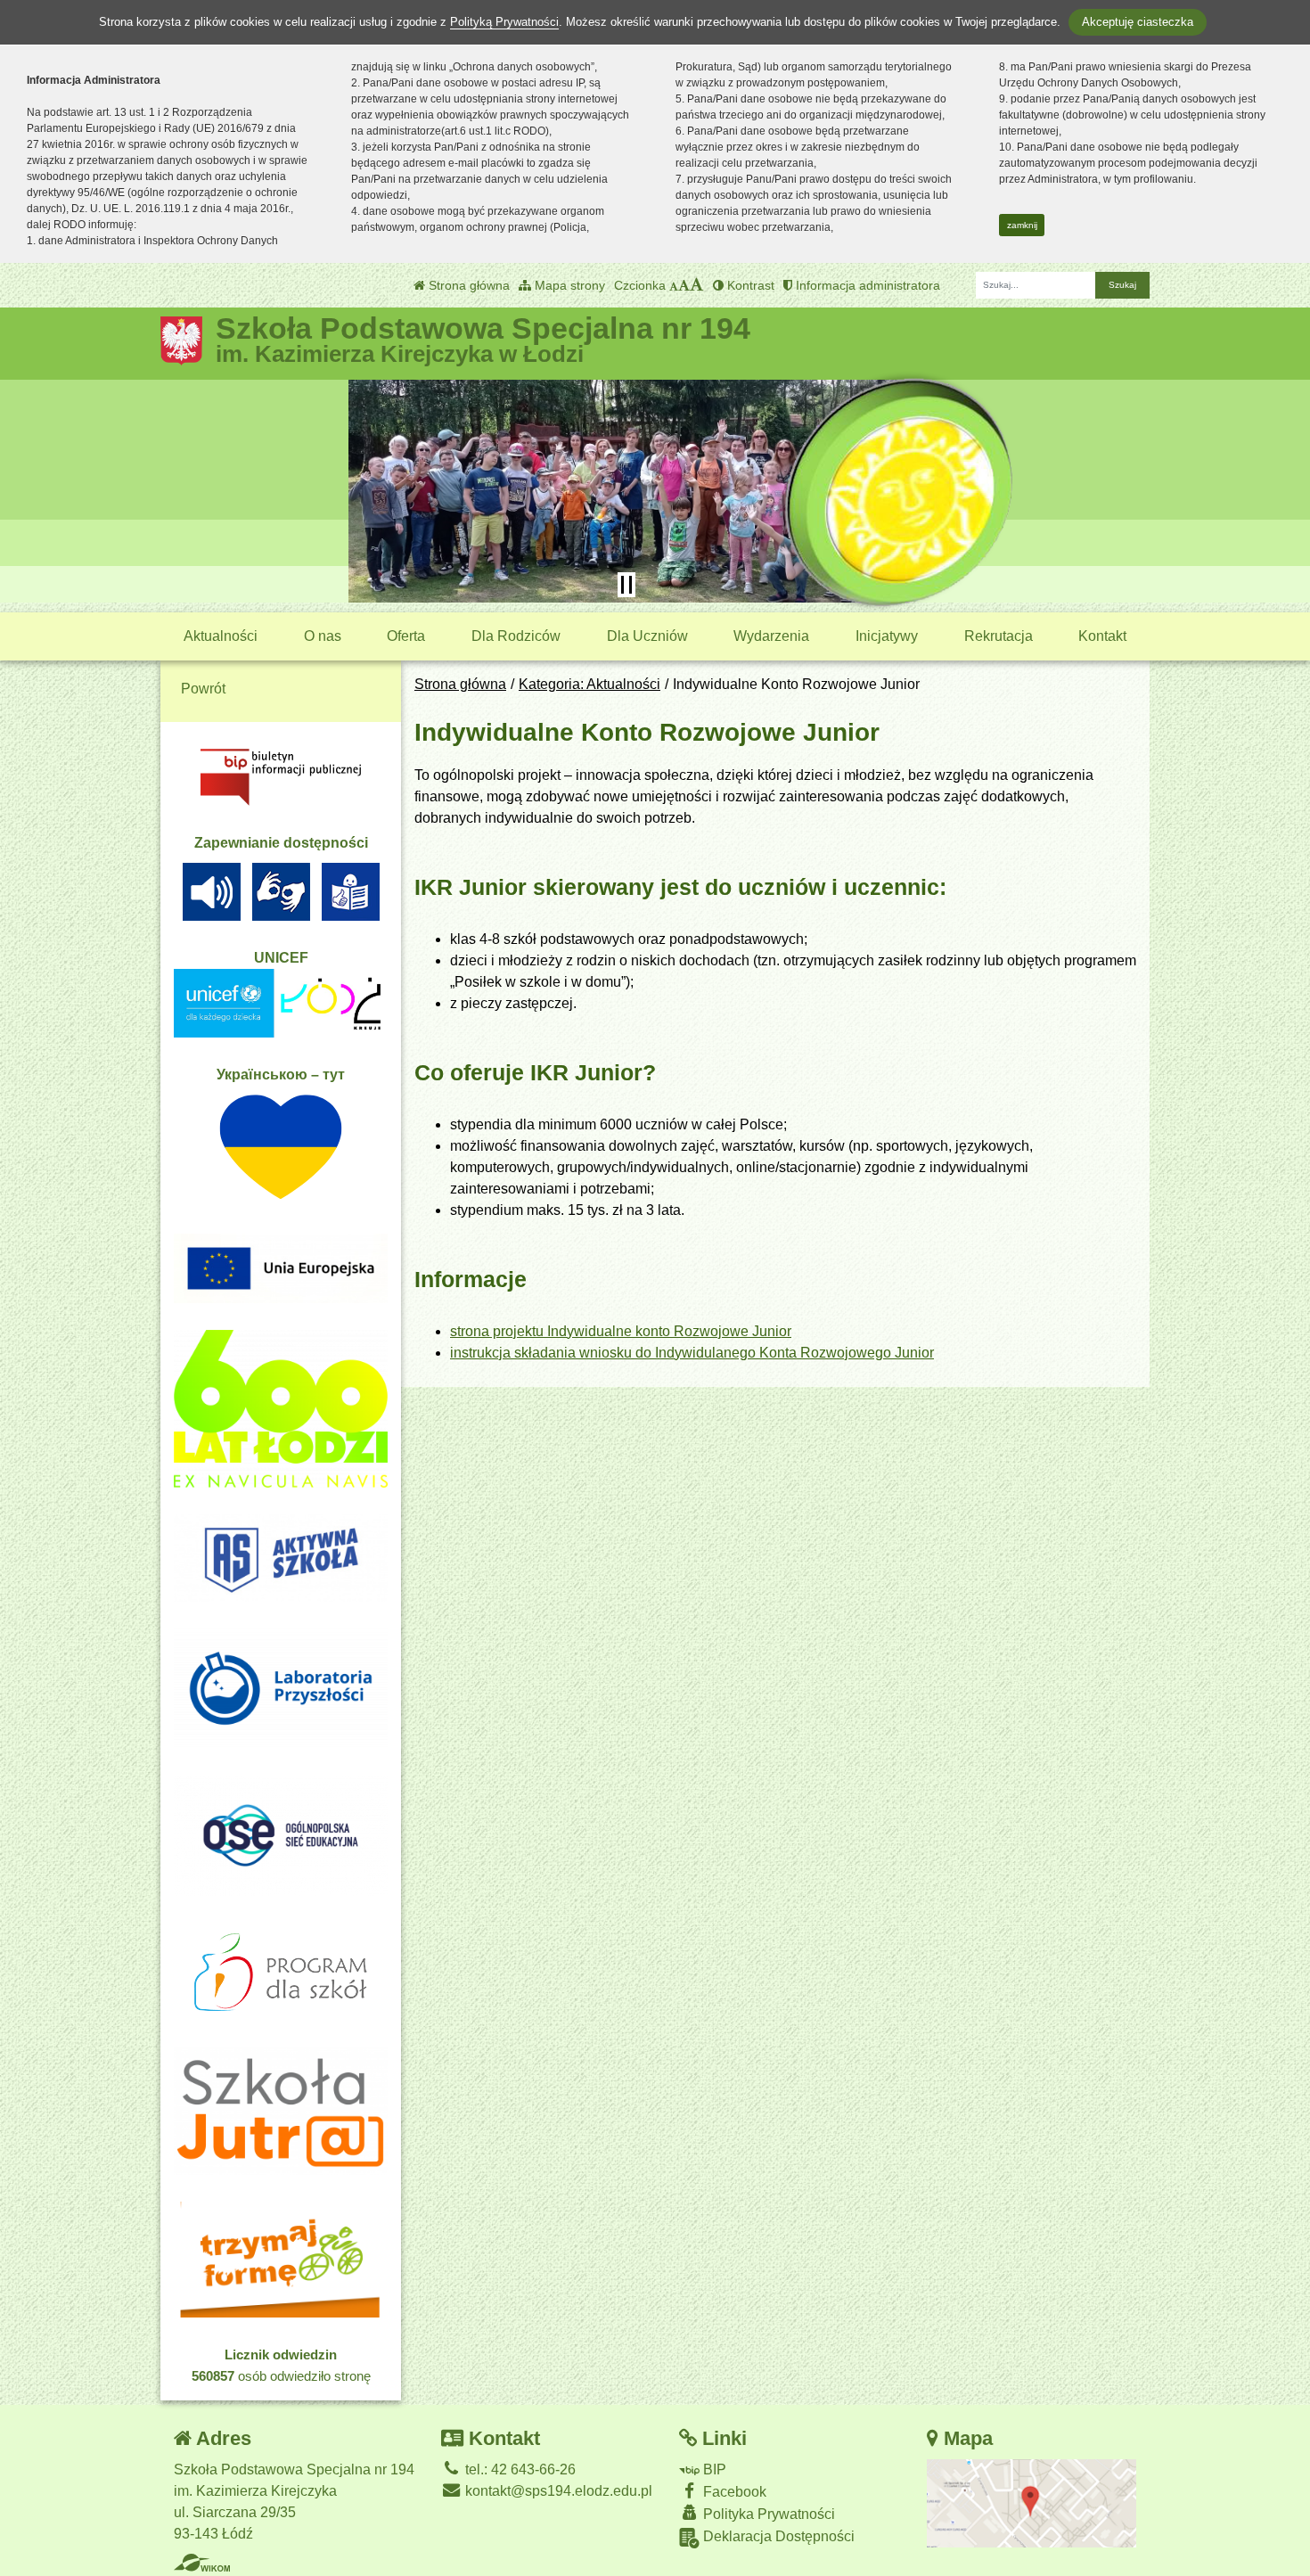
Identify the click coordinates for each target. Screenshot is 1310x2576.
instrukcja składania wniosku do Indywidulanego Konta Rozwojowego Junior (692, 1353)
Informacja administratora (866, 285)
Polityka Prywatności (767, 2514)
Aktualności (221, 636)
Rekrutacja (999, 636)
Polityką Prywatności (504, 22)
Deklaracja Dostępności (777, 2536)
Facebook (733, 2492)
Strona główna (467, 285)
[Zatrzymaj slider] (626, 585)
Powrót (203, 689)
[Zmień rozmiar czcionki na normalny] (674, 285)
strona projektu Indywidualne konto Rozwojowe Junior (621, 1331)
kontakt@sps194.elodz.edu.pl (557, 2491)
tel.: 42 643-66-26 (519, 2469)
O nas (323, 636)
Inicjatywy (887, 636)
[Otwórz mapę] (1032, 2502)
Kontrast (749, 285)
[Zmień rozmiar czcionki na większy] (684, 285)
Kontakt (1102, 636)
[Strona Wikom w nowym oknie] (202, 2563)
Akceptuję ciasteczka (1138, 22)
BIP (713, 2469)
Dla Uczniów (647, 636)
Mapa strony (568, 285)
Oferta (406, 636)
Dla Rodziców (516, 636)
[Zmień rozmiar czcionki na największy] (697, 285)
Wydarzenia (771, 636)
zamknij (1022, 225)
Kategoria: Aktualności (589, 684)
